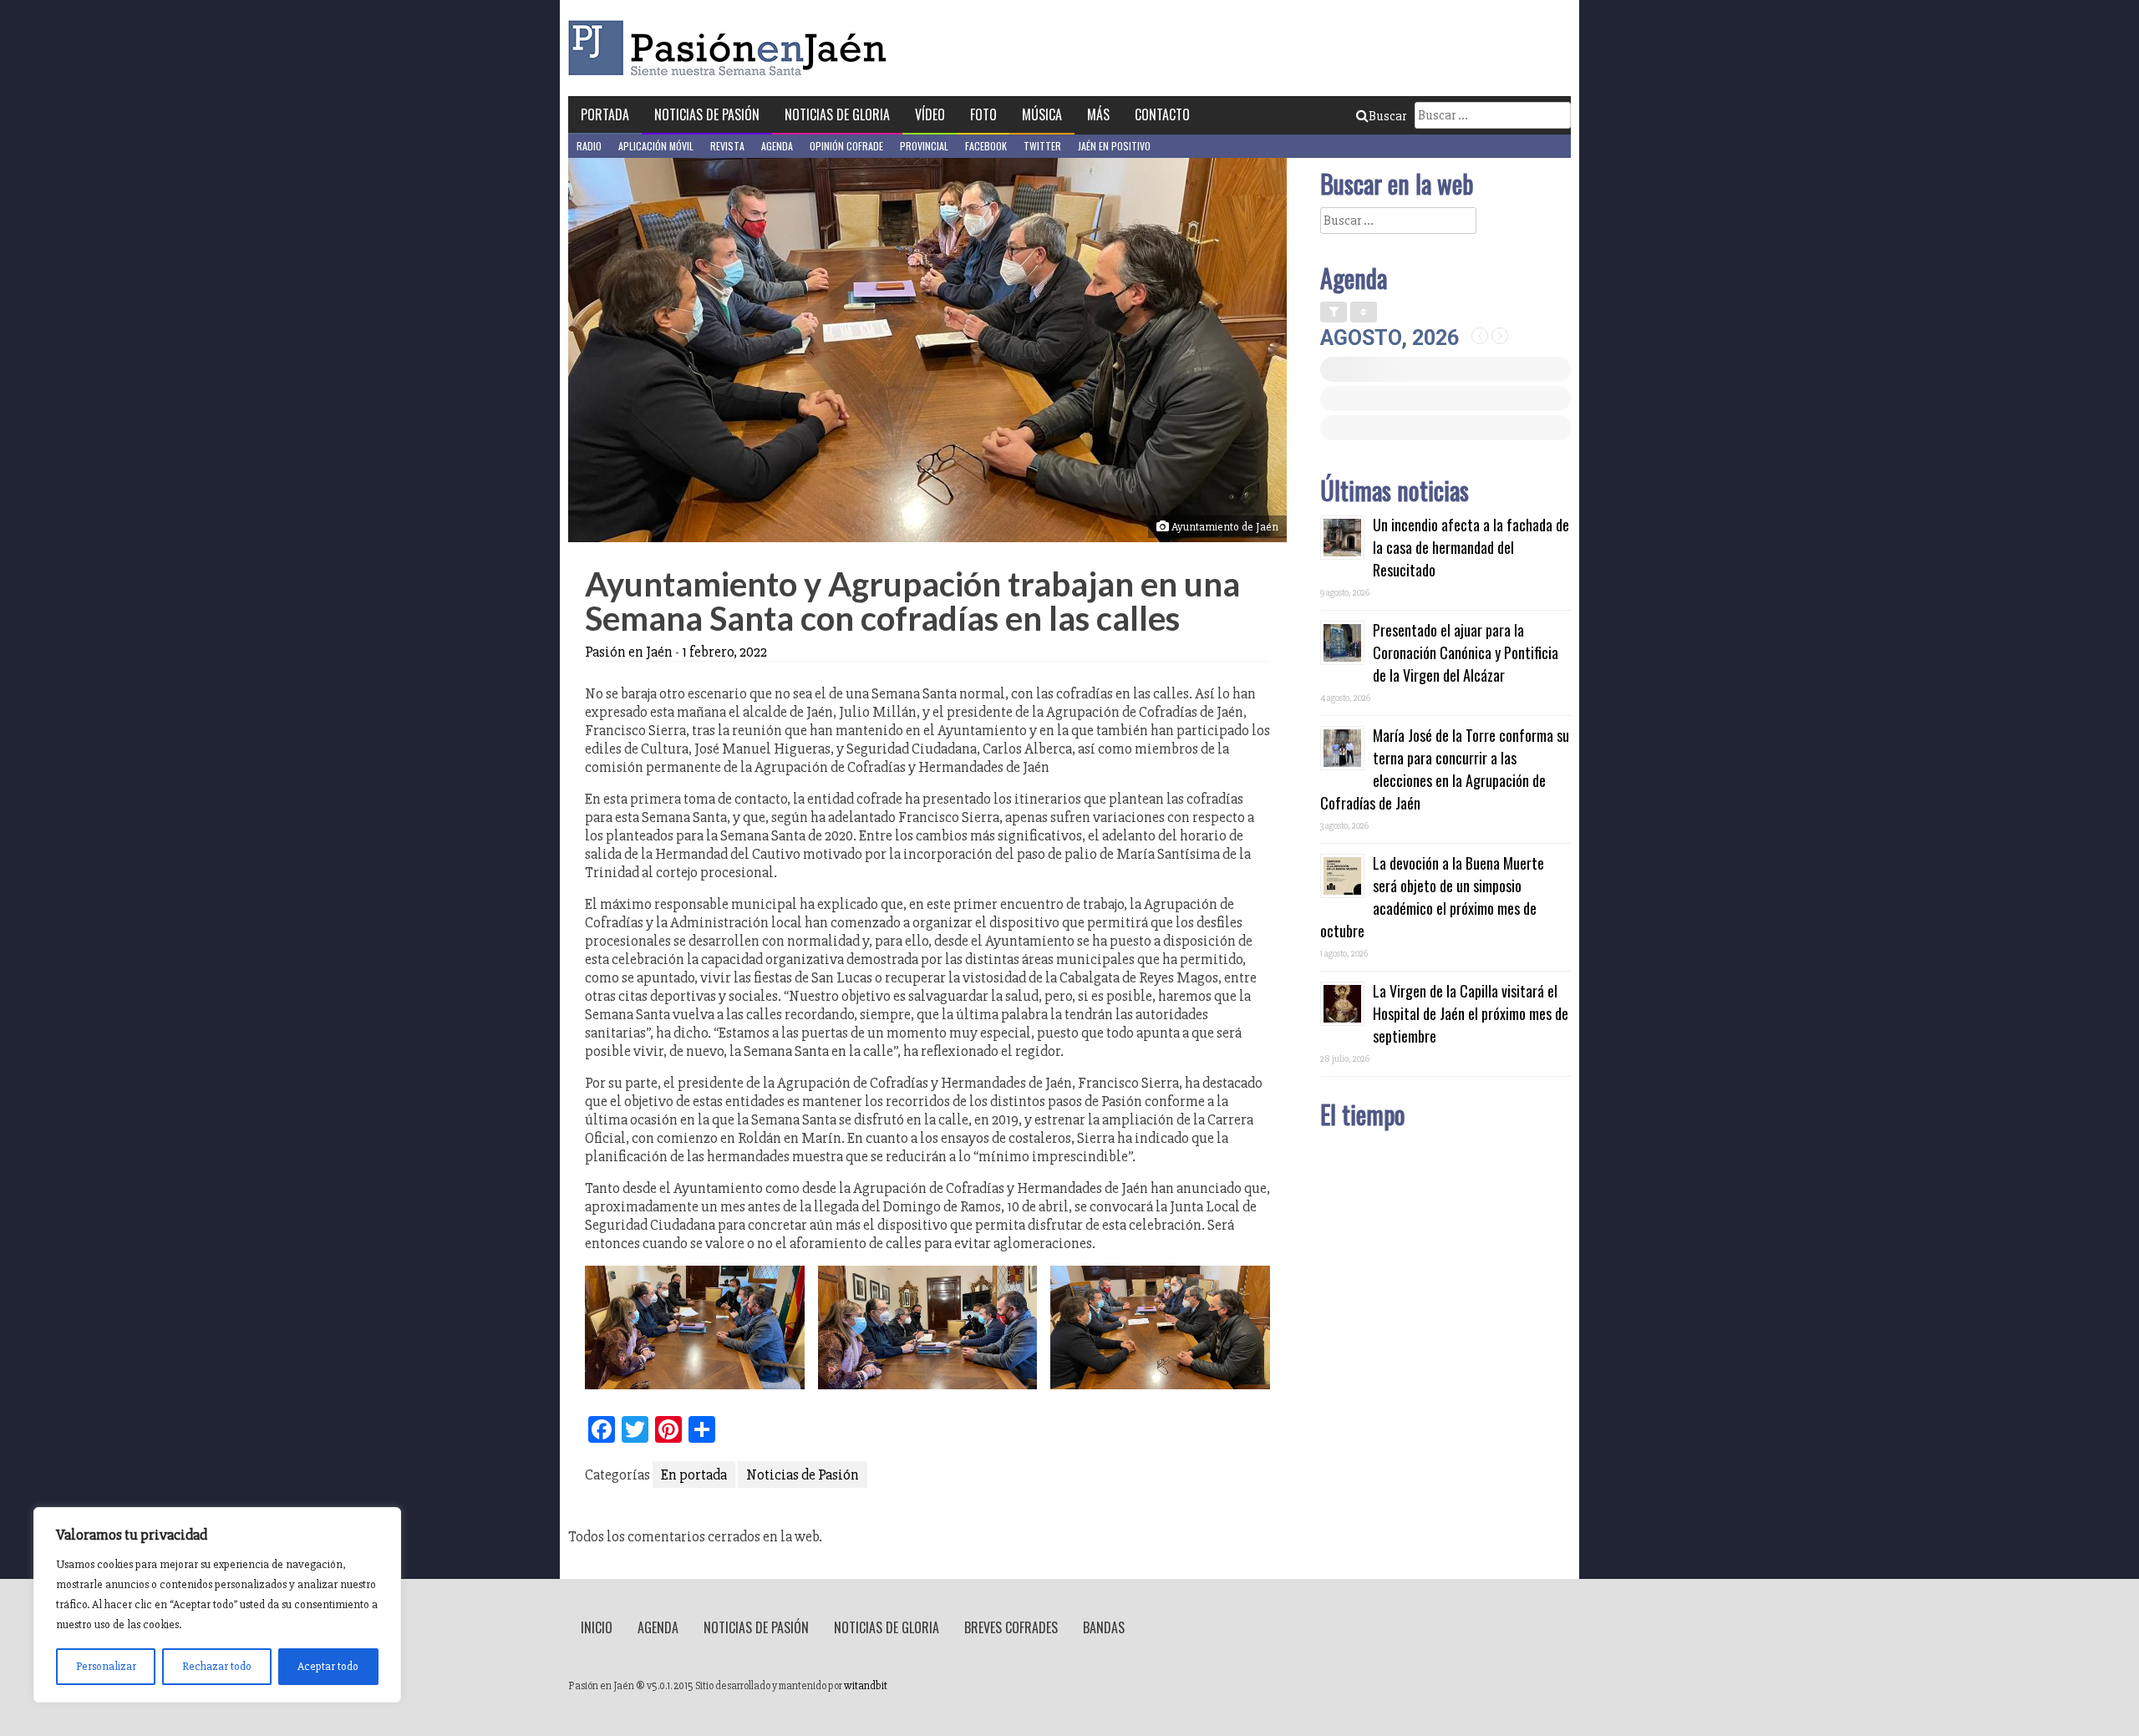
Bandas (1104, 1627)
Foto (983, 114)
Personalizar (106, 1666)
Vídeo (930, 114)
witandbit (866, 1686)
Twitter (1042, 146)
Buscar (1387, 116)
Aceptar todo (328, 1666)
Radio (589, 146)
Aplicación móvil (656, 146)
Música (1042, 114)
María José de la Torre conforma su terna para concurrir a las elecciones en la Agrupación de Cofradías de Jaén (1445, 769)
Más (1098, 114)
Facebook (986, 146)
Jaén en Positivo (1114, 146)
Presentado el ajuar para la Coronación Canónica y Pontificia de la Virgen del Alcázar (1466, 652)
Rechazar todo (217, 1666)
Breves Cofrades (1011, 1627)
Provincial (924, 146)
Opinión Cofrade (846, 146)
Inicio (597, 1627)
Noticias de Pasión (707, 114)
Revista (727, 146)
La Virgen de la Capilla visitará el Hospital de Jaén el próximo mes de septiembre (1471, 1013)
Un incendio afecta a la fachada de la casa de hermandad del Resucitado (1471, 547)
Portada (605, 114)
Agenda (777, 146)
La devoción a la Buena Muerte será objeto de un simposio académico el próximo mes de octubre (1432, 897)
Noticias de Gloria (837, 114)
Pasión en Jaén (732, 48)
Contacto (1162, 114)
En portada (694, 1475)
